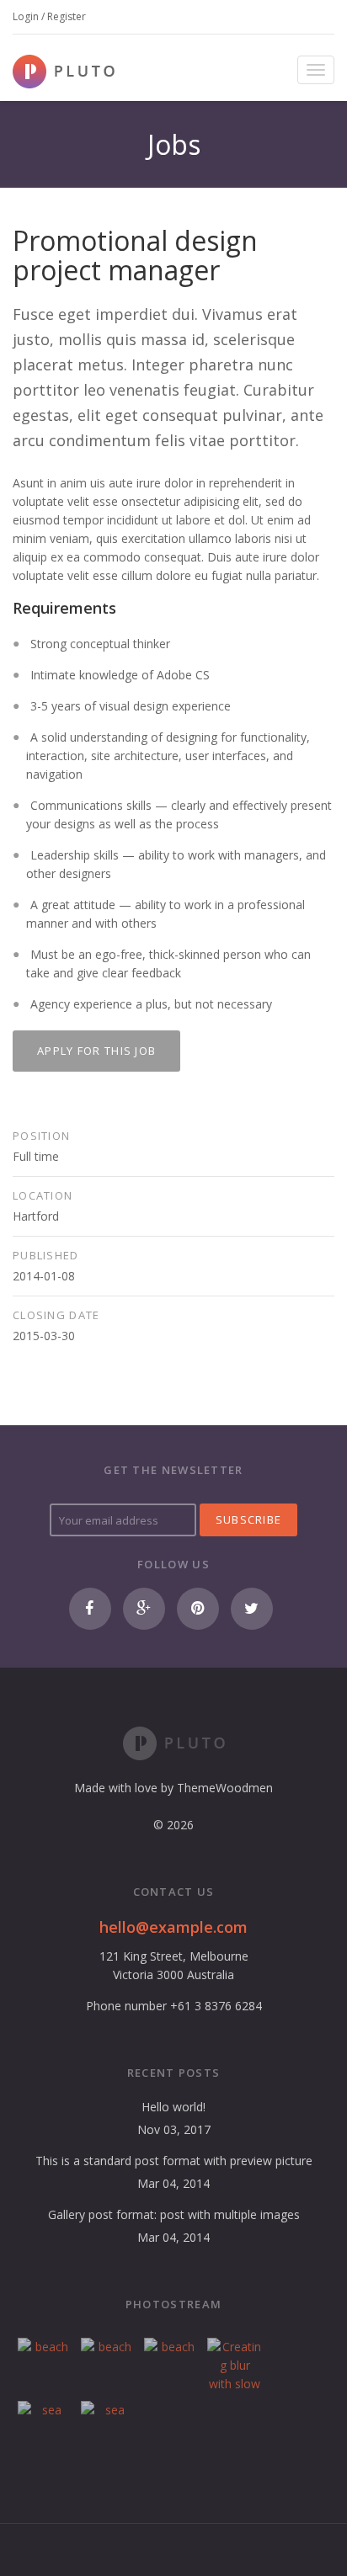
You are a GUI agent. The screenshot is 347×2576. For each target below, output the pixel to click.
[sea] (45, 2428)
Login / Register (49, 16)
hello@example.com (173, 1927)
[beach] (45, 2365)
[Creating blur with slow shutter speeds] (235, 2365)
